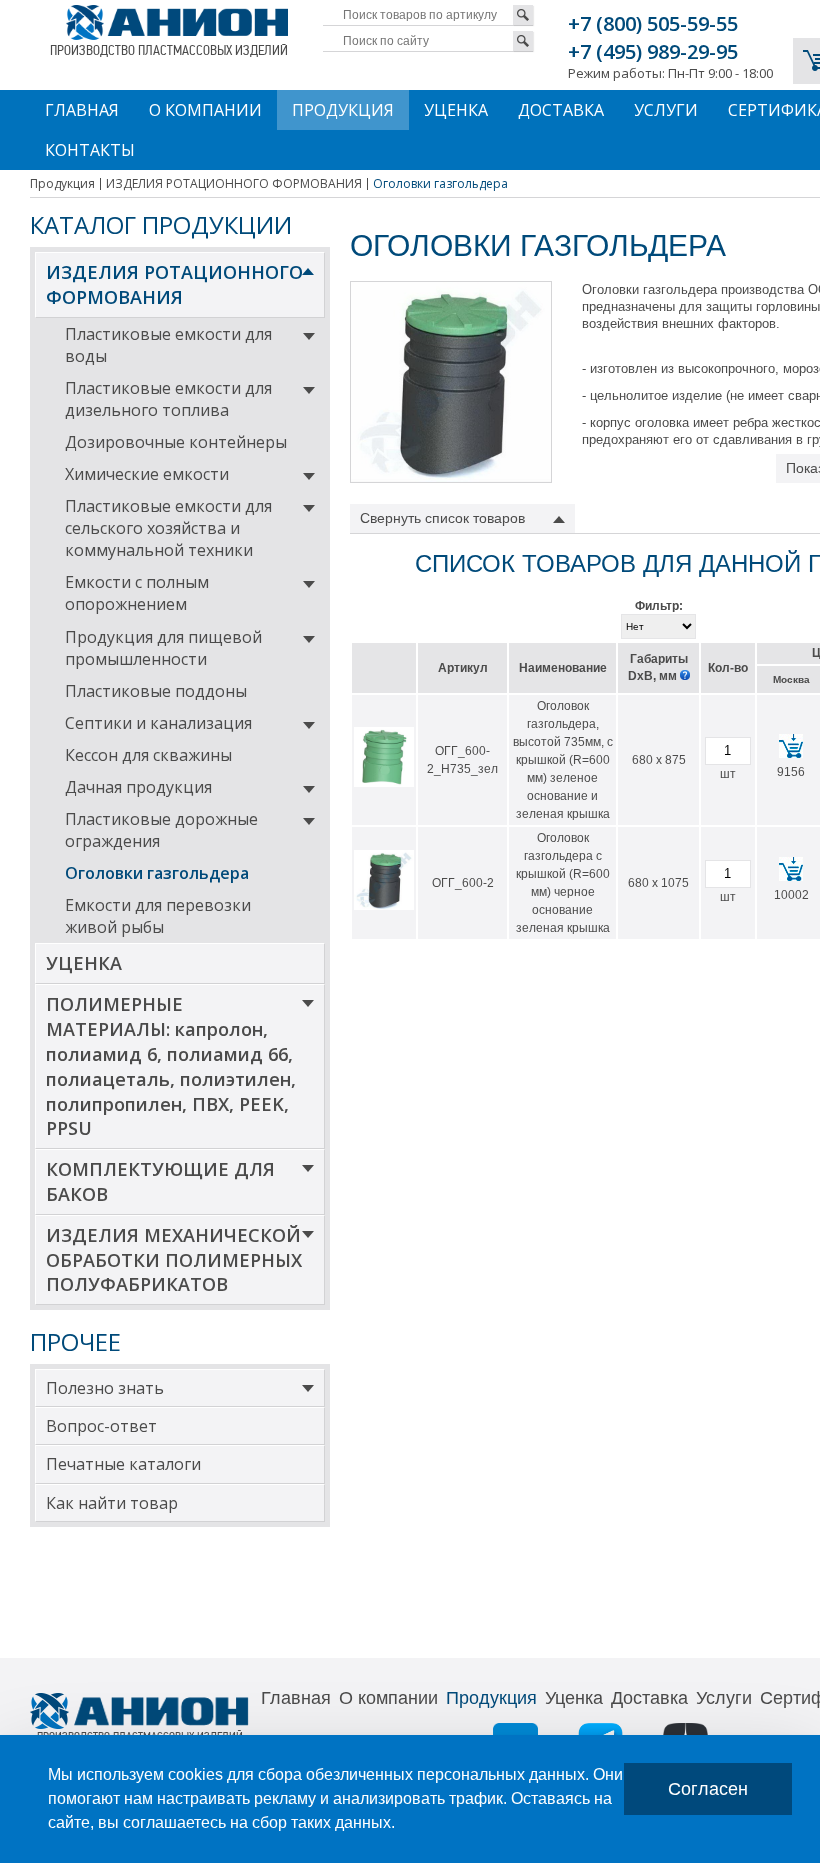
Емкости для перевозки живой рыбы (158, 916)
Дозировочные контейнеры (176, 442)
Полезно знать (105, 1388)
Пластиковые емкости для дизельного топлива (168, 399)
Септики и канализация (158, 723)
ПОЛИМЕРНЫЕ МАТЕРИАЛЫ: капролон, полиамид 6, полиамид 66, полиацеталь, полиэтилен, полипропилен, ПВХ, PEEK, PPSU (171, 1066)
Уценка (456, 110)
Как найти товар (112, 1503)
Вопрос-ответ (101, 1426)
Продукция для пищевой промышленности (163, 648)
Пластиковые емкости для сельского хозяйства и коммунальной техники (168, 528)
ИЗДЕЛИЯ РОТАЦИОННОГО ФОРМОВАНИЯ (174, 284)
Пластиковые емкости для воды (168, 345)
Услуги (666, 110)
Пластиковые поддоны (156, 691)
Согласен (708, 1789)
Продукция (343, 110)
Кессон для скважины (148, 755)
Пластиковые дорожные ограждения (161, 830)
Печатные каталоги (123, 1464)
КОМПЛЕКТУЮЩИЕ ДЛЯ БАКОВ (160, 1181)
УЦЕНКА (84, 963)
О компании (205, 110)
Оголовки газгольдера (157, 873)
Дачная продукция (138, 787)
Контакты (90, 150)
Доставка (561, 110)
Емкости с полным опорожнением (137, 593)
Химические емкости (147, 474)
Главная (82, 110)
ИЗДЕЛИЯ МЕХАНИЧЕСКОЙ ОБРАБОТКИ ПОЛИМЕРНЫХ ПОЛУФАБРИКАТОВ (174, 1260)
